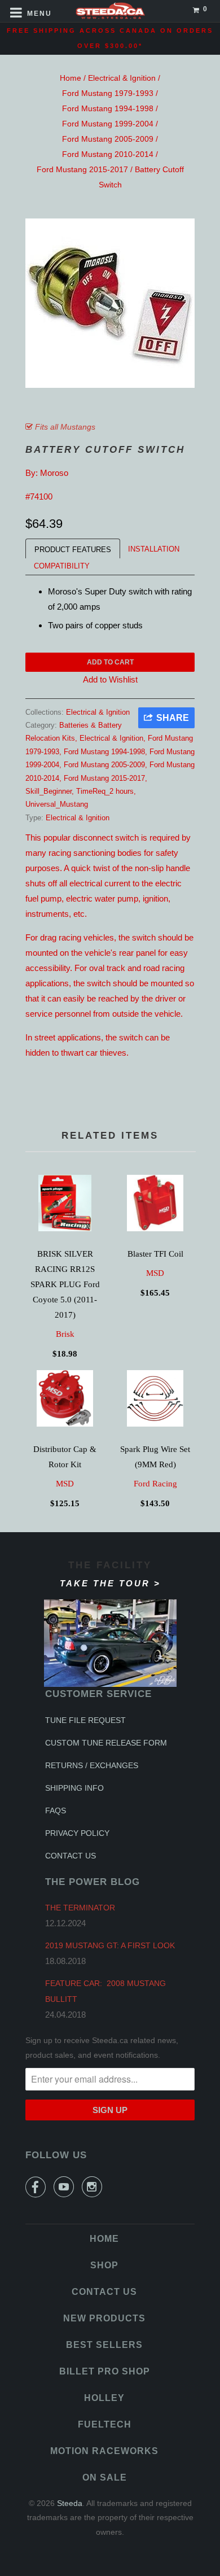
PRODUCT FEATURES (73, 550)
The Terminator (80, 1908)
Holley (104, 2398)
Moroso (54, 473)
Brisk (65, 1334)
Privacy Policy (77, 1833)
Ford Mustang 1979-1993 (108, 93)
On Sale (105, 2477)
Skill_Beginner (49, 791)
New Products (104, 2318)
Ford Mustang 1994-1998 (108, 108)
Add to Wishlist (110, 679)
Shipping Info (74, 1788)
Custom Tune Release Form (106, 1743)
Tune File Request (85, 1720)
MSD (155, 1273)
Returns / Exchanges (92, 1765)
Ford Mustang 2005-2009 (108, 139)
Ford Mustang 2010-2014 (108, 154)
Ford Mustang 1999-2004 (108, 124)
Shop (104, 2265)
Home (71, 78)
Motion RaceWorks (104, 2451)
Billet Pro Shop (105, 2371)
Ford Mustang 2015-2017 (82, 169)
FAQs (56, 1810)
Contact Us (71, 1856)
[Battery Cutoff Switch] (110, 303)
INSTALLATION (154, 549)
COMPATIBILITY (62, 566)
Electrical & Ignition (122, 78)
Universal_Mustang (57, 804)
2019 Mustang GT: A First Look (110, 1945)
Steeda (70, 2503)
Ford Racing (155, 1484)
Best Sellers (104, 2345)
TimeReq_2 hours (105, 791)
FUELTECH (105, 2424)
